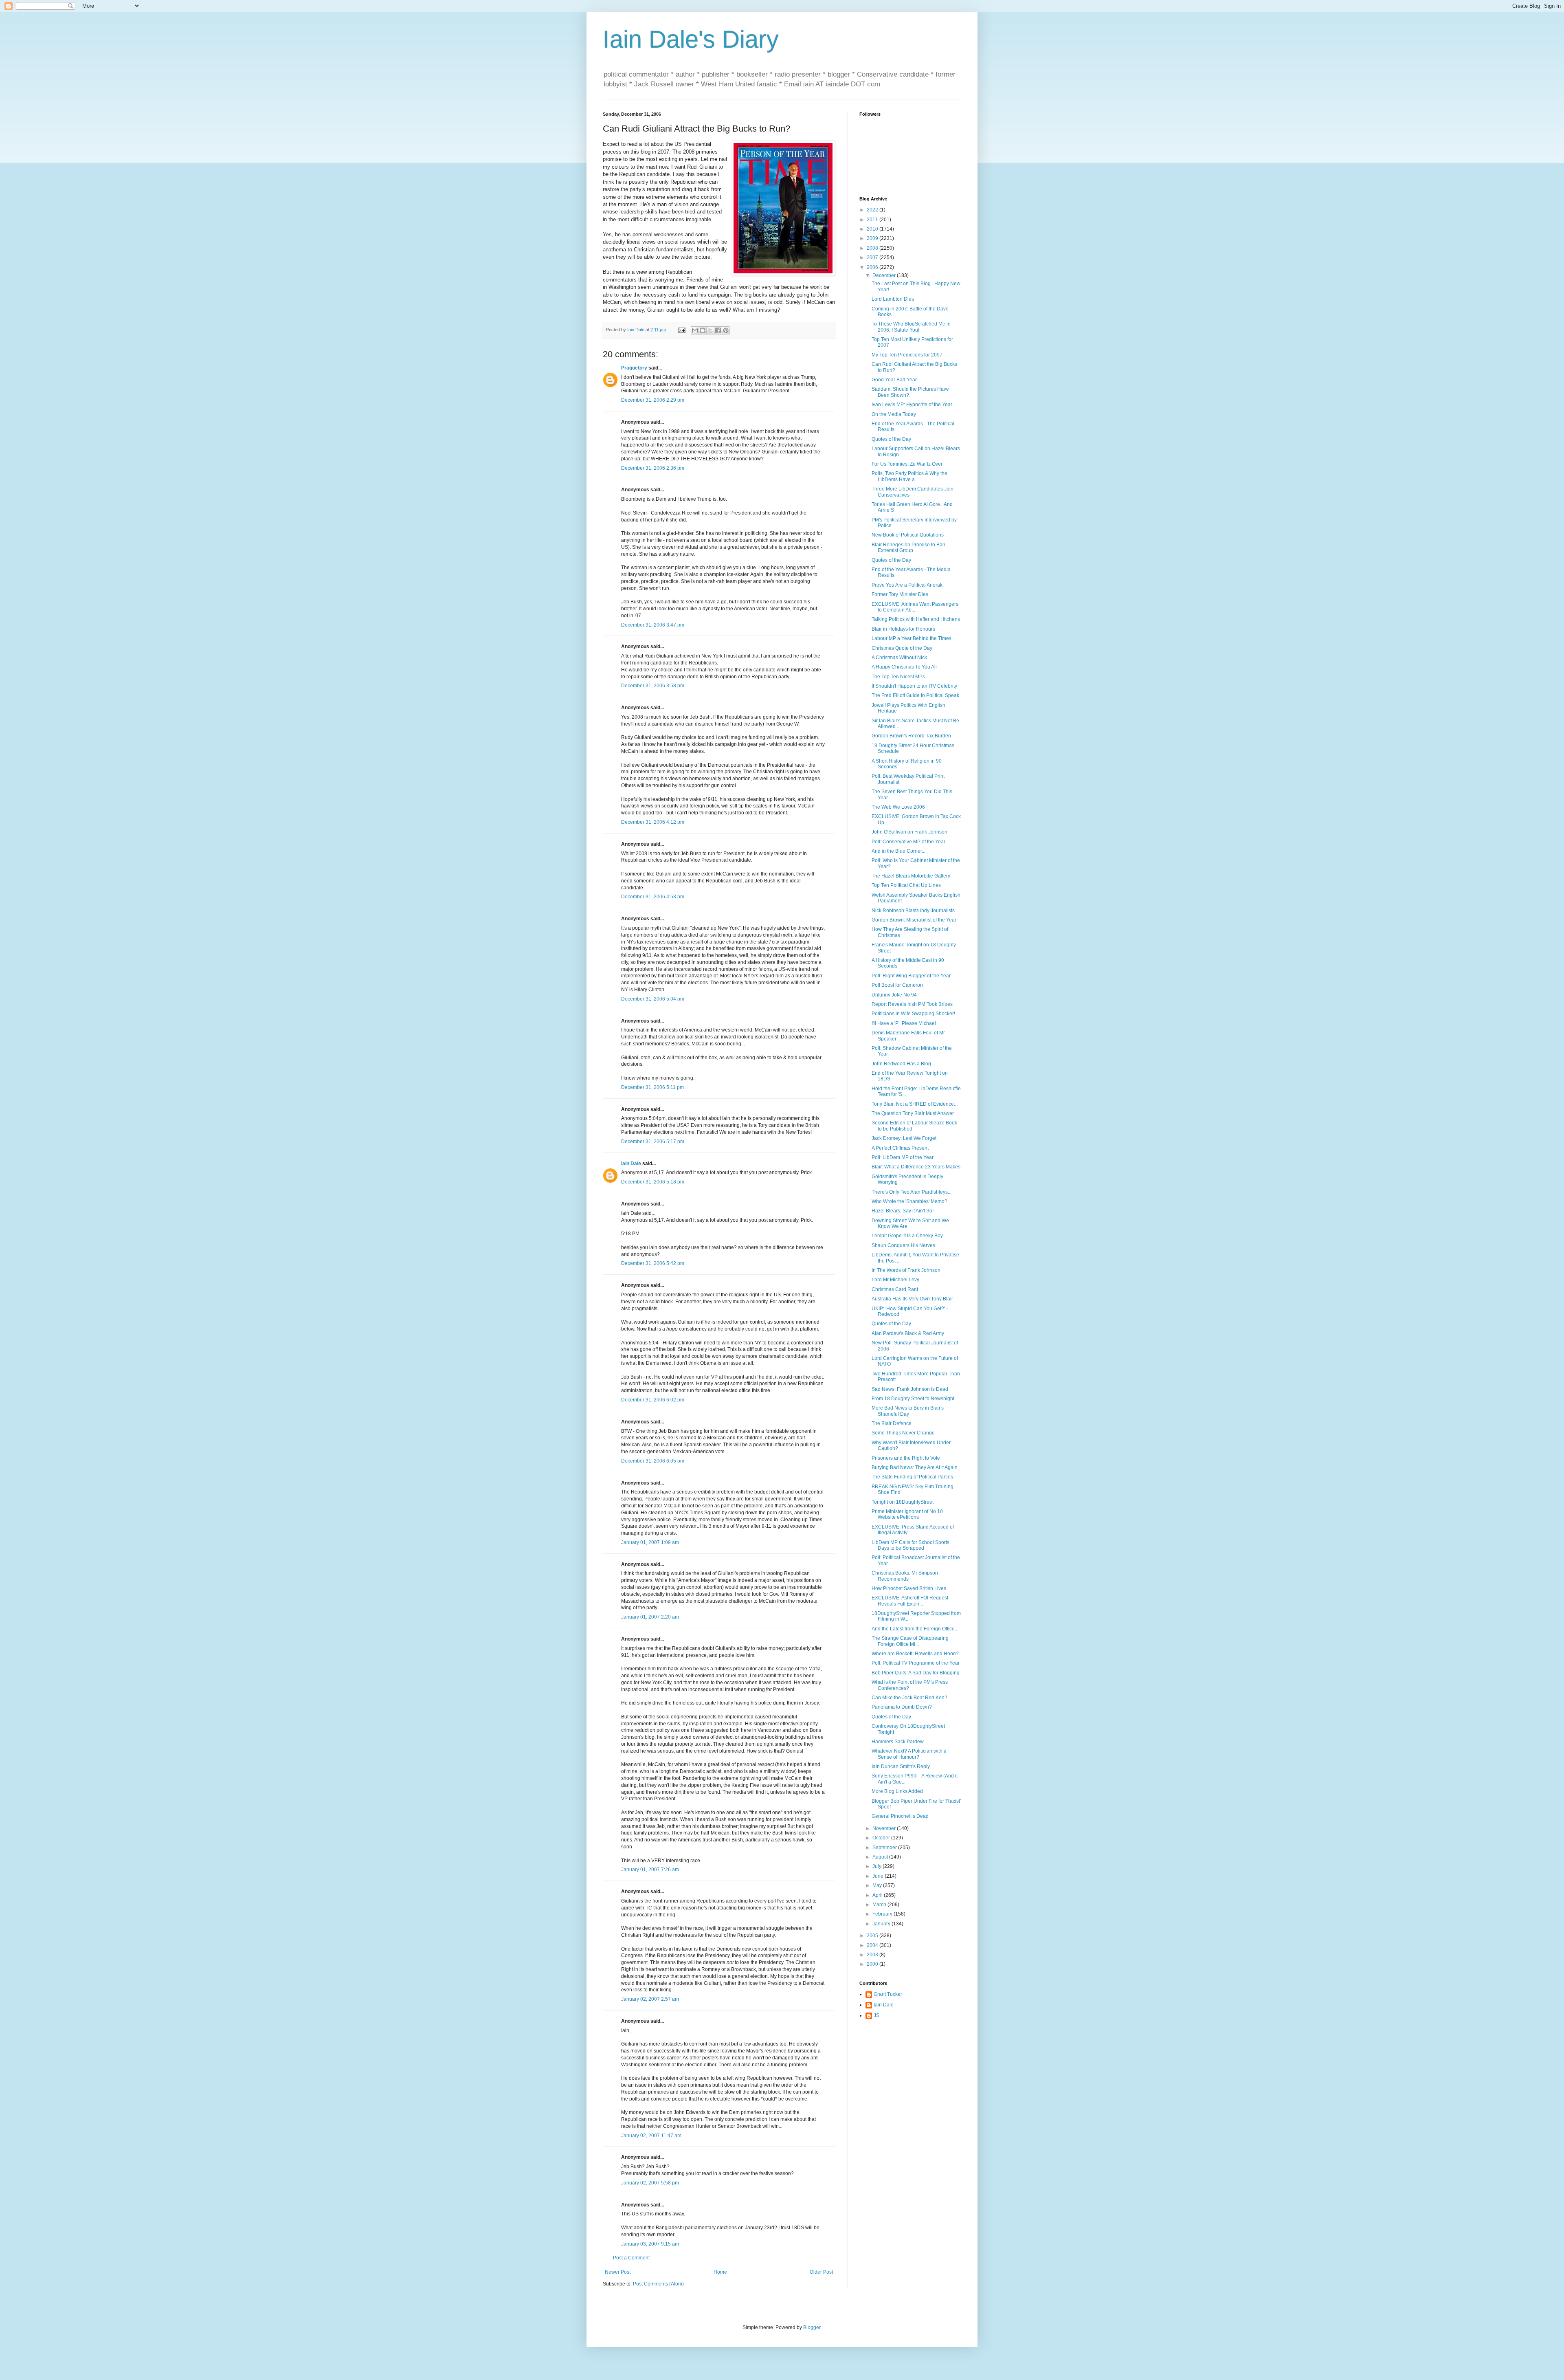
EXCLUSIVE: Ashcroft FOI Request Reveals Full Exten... (910, 1601)
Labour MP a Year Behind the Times (912, 638)
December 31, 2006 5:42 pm (653, 1263)
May (878, 1885)
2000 (873, 1964)
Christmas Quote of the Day (902, 648)
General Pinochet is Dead (900, 1816)
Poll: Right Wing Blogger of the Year (911, 976)
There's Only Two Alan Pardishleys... (912, 1192)
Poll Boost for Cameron (897, 985)
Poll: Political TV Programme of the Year (916, 1663)
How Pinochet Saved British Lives (909, 1588)
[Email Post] (681, 330)
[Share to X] (710, 330)
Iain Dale (631, 1164)
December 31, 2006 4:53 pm (653, 897)
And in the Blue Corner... (898, 851)
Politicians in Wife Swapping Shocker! (913, 1014)
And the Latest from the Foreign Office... (915, 1629)
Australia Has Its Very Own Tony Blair (912, 1299)
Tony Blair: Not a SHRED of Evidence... (915, 1104)
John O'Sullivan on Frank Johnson (909, 832)
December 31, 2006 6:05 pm (653, 1461)
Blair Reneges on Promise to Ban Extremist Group (908, 548)
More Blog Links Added (897, 1791)
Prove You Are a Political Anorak (907, 585)
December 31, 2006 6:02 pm (653, 1400)
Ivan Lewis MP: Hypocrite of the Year (912, 405)
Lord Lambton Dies (893, 299)
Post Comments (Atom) (658, 2284)
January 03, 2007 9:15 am (650, 2244)
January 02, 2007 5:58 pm (650, 2183)
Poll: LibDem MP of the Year (903, 1157)
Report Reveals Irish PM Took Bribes (912, 1004)
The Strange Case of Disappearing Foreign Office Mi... (910, 1641)
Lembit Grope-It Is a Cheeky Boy (907, 1236)
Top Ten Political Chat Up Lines (906, 885)
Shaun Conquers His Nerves (903, 1245)
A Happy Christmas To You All (904, 667)
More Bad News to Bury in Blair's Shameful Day (908, 1411)
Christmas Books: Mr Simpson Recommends (905, 1576)
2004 (873, 1945)
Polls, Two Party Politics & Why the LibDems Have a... (909, 476)
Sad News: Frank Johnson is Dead (910, 1389)
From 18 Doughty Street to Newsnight (913, 1399)
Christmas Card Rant (895, 1289)
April (878, 1895)
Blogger (812, 2327)
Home (720, 2272)
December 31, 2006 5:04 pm (653, 999)
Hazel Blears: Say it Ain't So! (903, 1211)
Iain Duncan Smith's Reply (901, 1766)
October (882, 1838)
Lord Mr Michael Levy (895, 1280)
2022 (873, 210)
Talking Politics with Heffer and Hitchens (916, 619)
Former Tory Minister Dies (900, 594)
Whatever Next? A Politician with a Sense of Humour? (909, 1754)
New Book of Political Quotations (908, 535)
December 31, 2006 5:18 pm (653, 1182)
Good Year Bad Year (894, 380)
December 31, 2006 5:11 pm (652, 1087)
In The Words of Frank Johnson (906, 1270)
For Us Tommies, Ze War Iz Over (907, 464)
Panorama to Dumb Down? (902, 1707)
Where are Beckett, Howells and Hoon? (915, 1654)
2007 (873, 257)
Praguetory (634, 368)
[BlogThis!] (703, 330)
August (881, 1857)
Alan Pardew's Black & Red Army (908, 1333)
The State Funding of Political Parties (912, 1477)
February (883, 1914)
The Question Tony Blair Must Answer (913, 1113)
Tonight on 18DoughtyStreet (903, 1502)
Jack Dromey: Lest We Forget (904, 1138)
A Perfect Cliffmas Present (900, 1148)
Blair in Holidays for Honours (903, 629)
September (885, 1848)
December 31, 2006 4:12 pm (653, 822)
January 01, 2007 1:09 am (650, 1542)
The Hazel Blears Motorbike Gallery (911, 876)
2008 (873, 248)
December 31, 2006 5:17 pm (653, 1142)
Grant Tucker (888, 1994)
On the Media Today (894, 414)
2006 (873, 267)
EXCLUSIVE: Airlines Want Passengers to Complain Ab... (915, 607)
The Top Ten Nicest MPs (898, 677)
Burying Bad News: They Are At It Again (915, 1467)
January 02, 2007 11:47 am (651, 2136)
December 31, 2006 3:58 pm (653, 686)
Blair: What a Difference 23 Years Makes (916, 1167)
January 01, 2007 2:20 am (650, 1617)
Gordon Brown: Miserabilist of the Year (914, 920)
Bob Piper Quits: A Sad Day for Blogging (916, 1673)
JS (876, 2015)
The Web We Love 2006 (898, 807)
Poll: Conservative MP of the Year (908, 842)
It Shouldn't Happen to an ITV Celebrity (914, 686)
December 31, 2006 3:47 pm (653, 625)
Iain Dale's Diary (691, 39)
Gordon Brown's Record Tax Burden (911, 736)
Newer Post (618, 2272)
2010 (873, 229)
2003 (873, 1955)
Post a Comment (631, 2258)
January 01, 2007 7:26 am (650, 1870)
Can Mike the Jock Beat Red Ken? (909, 1698)
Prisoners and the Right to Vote (906, 1458)
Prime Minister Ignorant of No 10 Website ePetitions (907, 1514)
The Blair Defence (892, 1423)
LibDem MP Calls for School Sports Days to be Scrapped (911, 1545)
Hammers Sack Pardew (898, 1742)
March (880, 1905)
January (882, 1924)
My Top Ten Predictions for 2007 (907, 355)
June (879, 1876)
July (878, 1866)
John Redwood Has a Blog (901, 1064)
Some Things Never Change (903, 1433)
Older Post (821, 2272)
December (885, 275)
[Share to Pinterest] (726, 330)
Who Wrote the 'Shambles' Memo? (909, 1201)
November (885, 1828)
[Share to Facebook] (718, 330)
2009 (873, 238)
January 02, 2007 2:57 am (650, 1999)
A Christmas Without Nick (899, 658)
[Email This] (695, 330)
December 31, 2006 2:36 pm (653, 468)
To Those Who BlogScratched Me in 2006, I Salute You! (911, 327)
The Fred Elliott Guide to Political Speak (915, 695)
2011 (873, 220)
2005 (873, 1936)
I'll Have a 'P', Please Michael (904, 1023)
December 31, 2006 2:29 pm (653, 400)
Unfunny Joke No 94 (894, 995)
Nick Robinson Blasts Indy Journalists (913, 911)
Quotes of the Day (891, 439)
